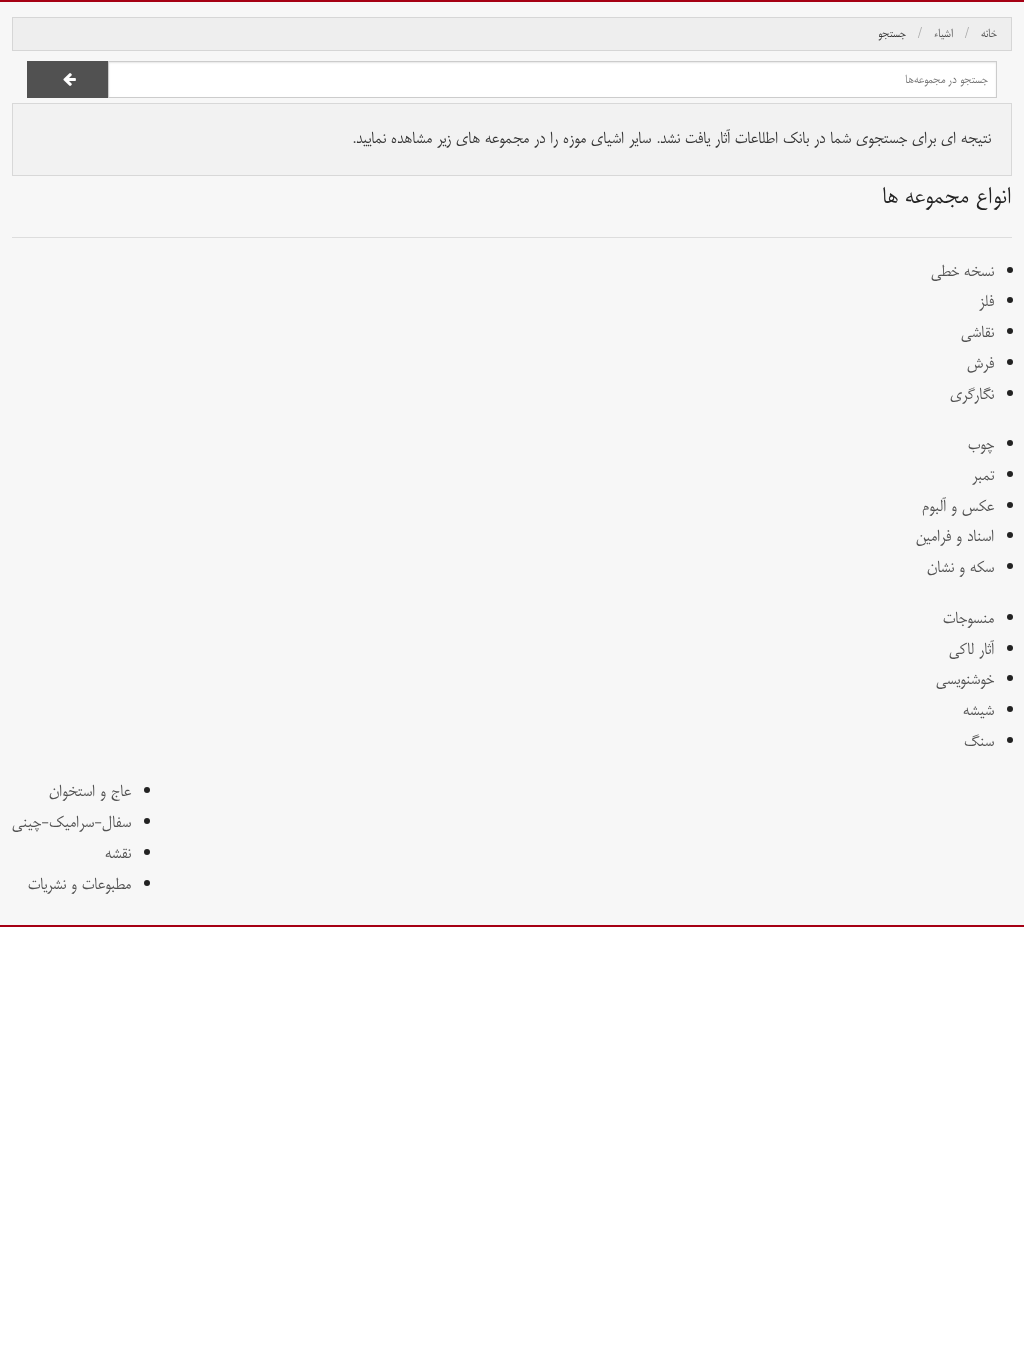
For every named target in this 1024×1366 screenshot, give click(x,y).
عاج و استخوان (90, 791)
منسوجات (968, 618)
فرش (980, 363)
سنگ (979, 741)
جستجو (892, 34)
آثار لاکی (971, 649)
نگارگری (972, 394)
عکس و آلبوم (958, 506)
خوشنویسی (965, 679)
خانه (989, 34)
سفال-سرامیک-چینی (71, 822)
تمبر (983, 475)
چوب (981, 444)
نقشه (118, 853)
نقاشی (977, 332)
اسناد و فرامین (955, 536)
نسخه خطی (962, 271)
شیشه (978, 710)
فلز (986, 301)
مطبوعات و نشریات (79, 884)
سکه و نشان (960, 567)
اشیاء (943, 34)
